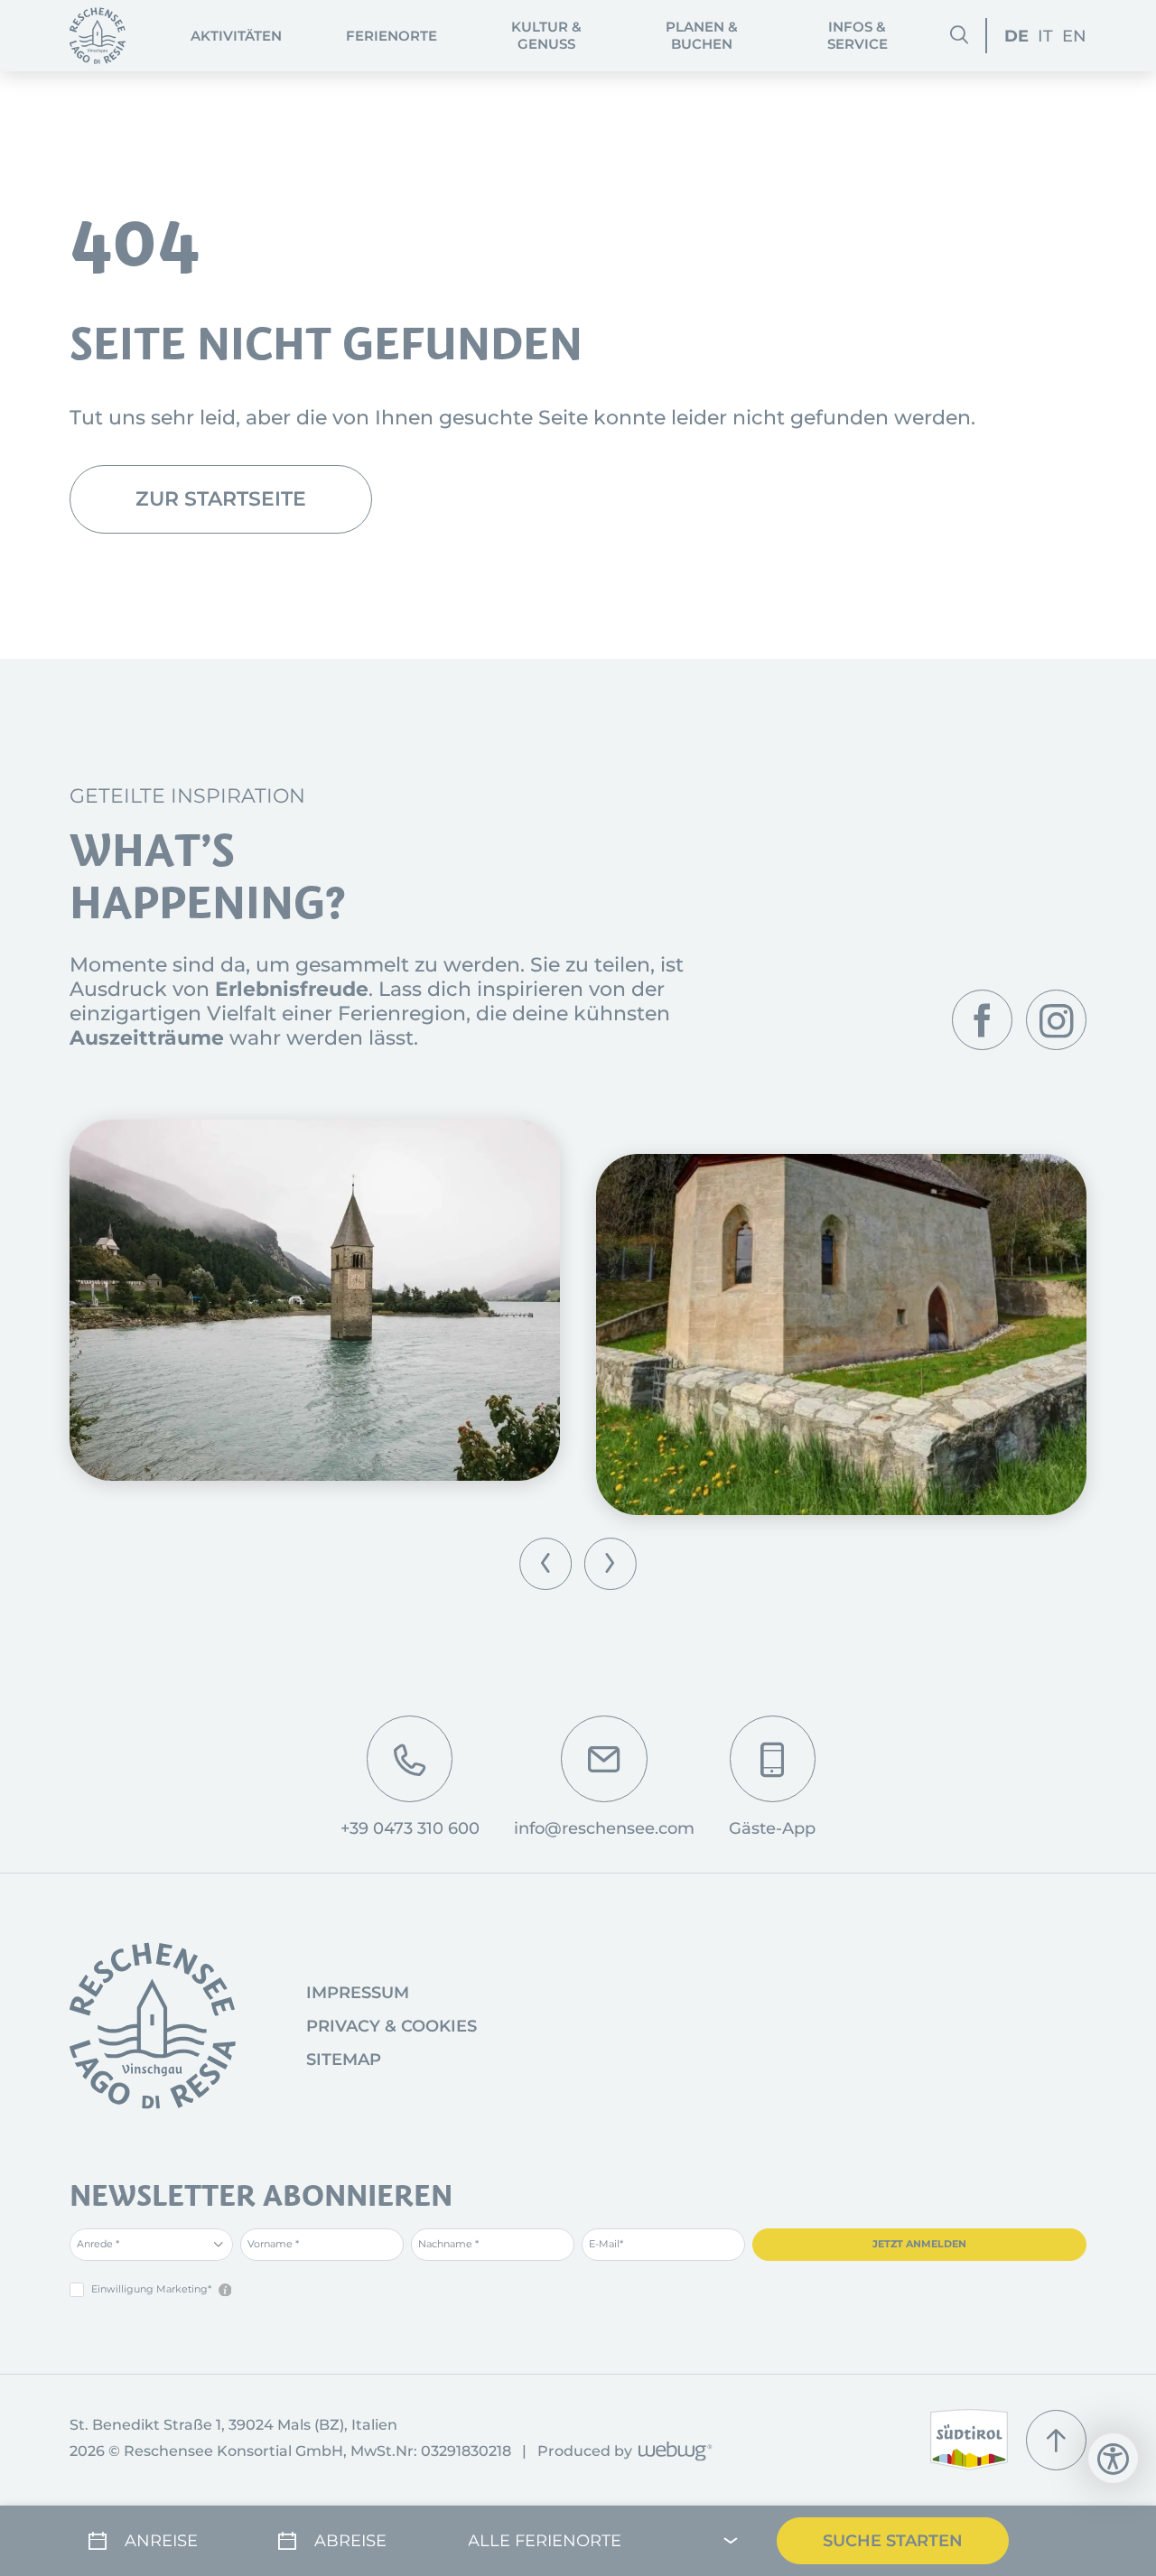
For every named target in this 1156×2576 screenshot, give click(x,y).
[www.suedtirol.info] (970, 2440)
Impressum (358, 1993)
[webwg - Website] (672, 2453)
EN (1074, 36)
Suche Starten (893, 2540)
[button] (545, 1564)
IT (1045, 36)
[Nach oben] (1056, 2440)
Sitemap (344, 2060)
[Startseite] (98, 36)
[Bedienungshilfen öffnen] (1113, 2458)
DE (1016, 36)
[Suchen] (959, 35)
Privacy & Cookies (392, 2026)
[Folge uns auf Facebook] (982, 1020)
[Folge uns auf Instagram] (1056, 1020)
